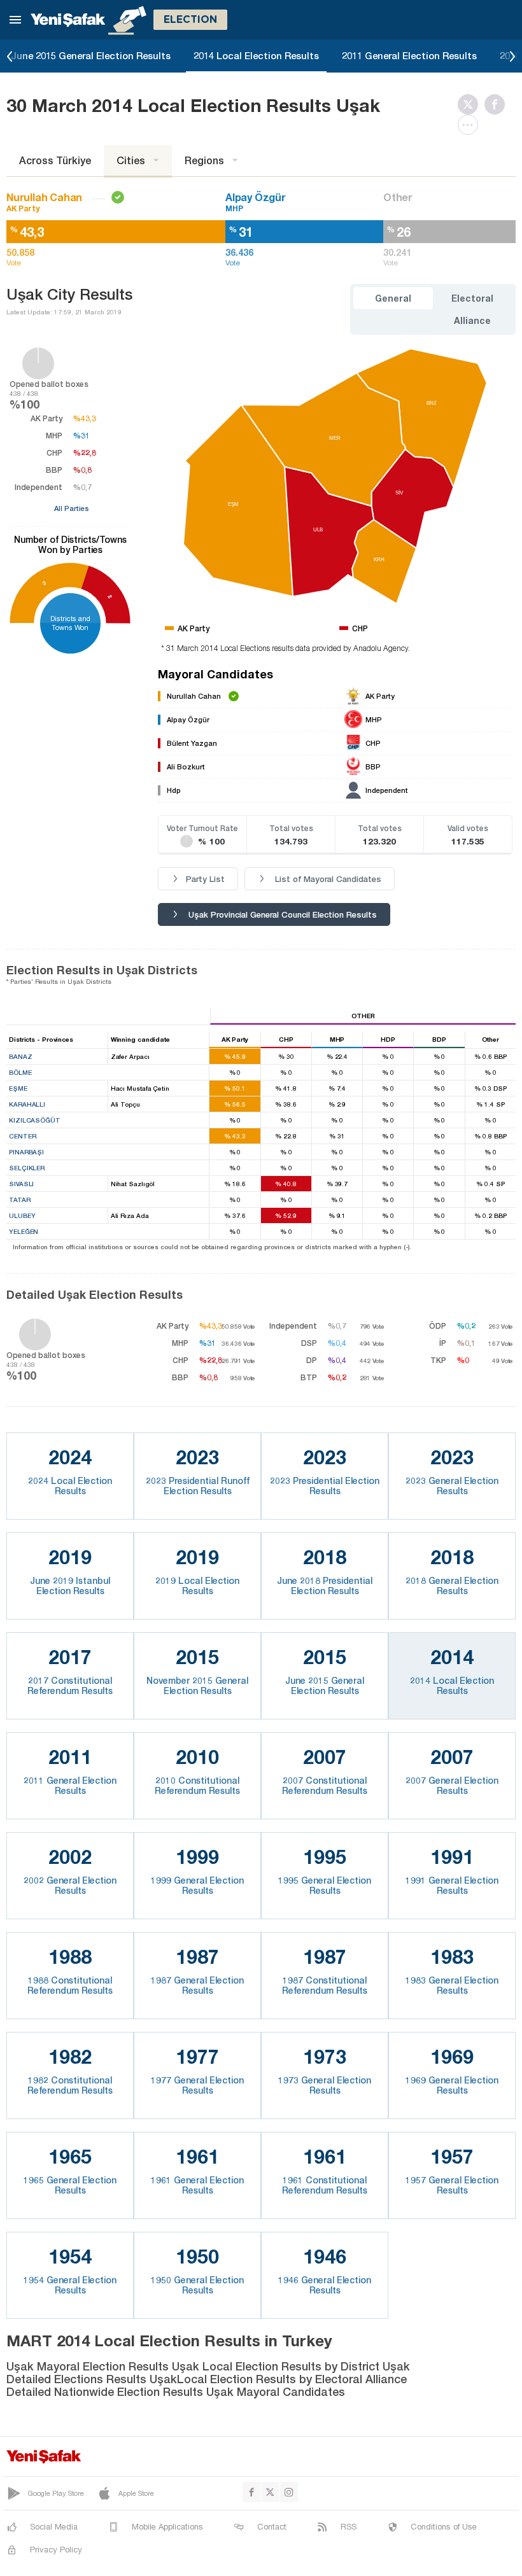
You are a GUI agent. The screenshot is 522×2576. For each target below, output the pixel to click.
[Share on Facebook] (498, 104)
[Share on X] (471, 104)
